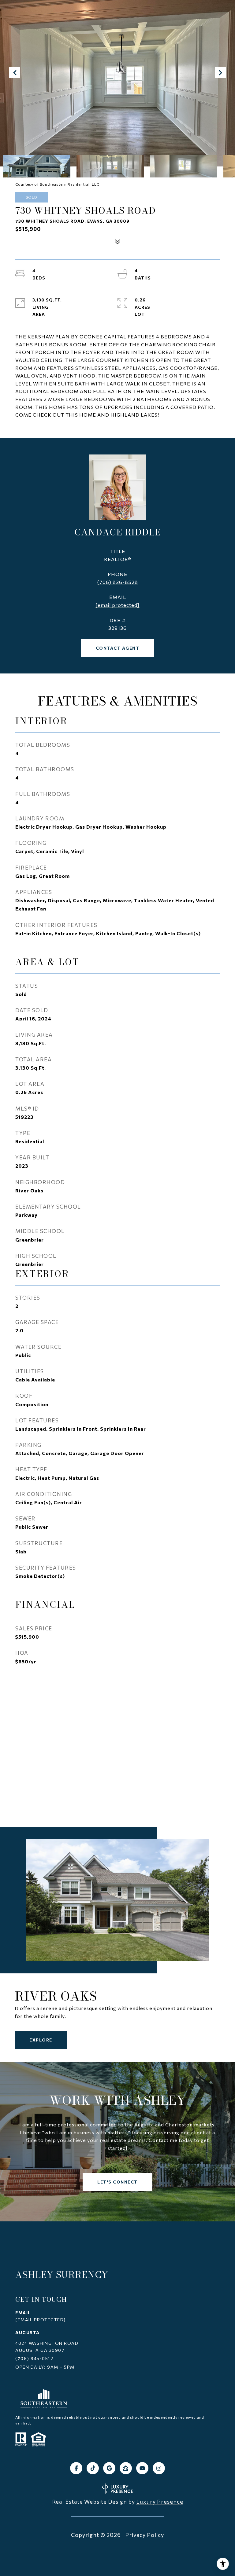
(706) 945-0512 (34, 2358)
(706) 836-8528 (118, 582)
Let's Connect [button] (117, 2182)
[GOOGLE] (109, 2468)
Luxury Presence (160, 2501)
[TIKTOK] (93, 2468)
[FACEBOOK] (76, 2468)
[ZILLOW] (126, 2468)
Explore (41, 2040)
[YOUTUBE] (142, 2468)
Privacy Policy (145, 2535)
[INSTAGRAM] (159, 2468)
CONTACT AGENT (118, 648)
